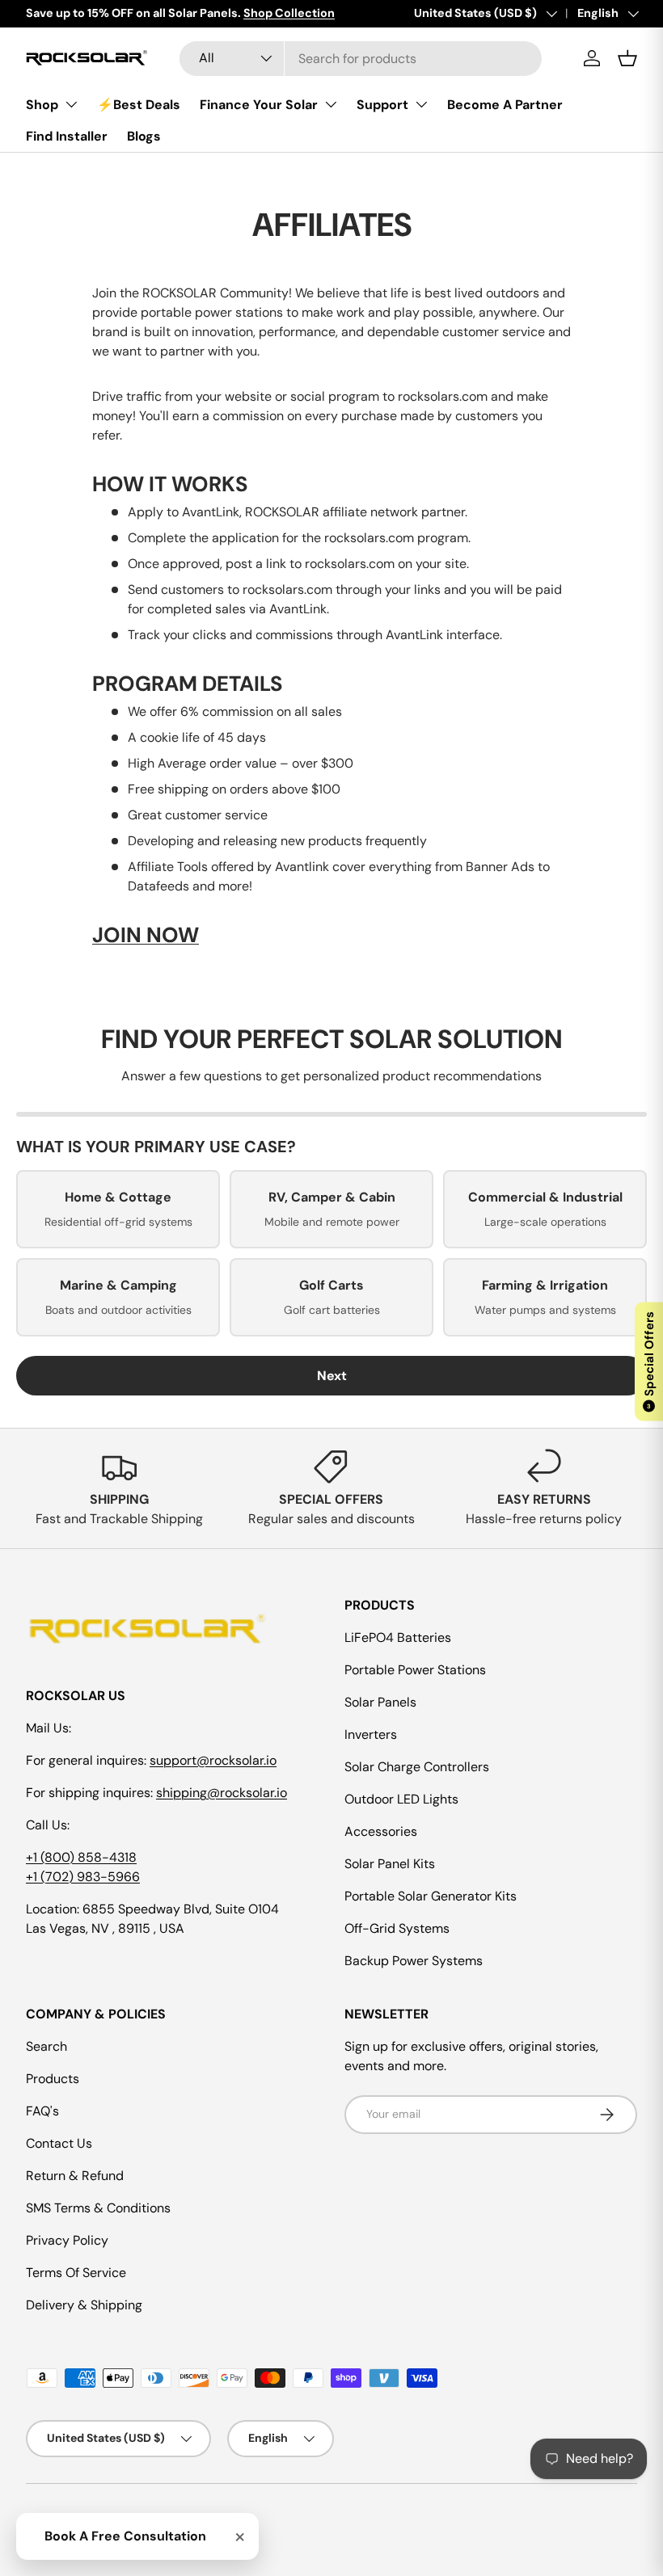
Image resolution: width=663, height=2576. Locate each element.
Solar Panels (380, 1702)
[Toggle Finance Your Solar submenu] (331, 104)
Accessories (381, 1831)
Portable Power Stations (415, 1670)
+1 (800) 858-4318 (81, 1857)
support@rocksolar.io (213, 1760)
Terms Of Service (76, 2273)
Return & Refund (75, 2176)
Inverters (371, 1734)
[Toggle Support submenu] (421, 104)
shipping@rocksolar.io (222, 1793)
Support (382, 105)
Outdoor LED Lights (401, 1799)
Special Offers (649, 1361)
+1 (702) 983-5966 (83, 1877)
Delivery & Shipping (84, 2305)
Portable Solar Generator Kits (431, 1896)
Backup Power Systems (414, 1961)
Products (53, 2079)
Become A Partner (505, 105)
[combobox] (361, 59)
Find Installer (67, 136)
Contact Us (59, 2143)
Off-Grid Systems (397, 1928)
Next (332, 1376)
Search (46, 2046)
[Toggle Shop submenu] (71, 104)
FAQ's (42, 2111)
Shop (42, 105)
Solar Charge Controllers (417, 1767)
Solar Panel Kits (390, 1864)
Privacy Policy (67, 2240)
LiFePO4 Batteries (398, 1637)
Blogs (144, 136)
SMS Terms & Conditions (98, 2208)
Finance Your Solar (259, 105)
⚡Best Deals (139, 105)
